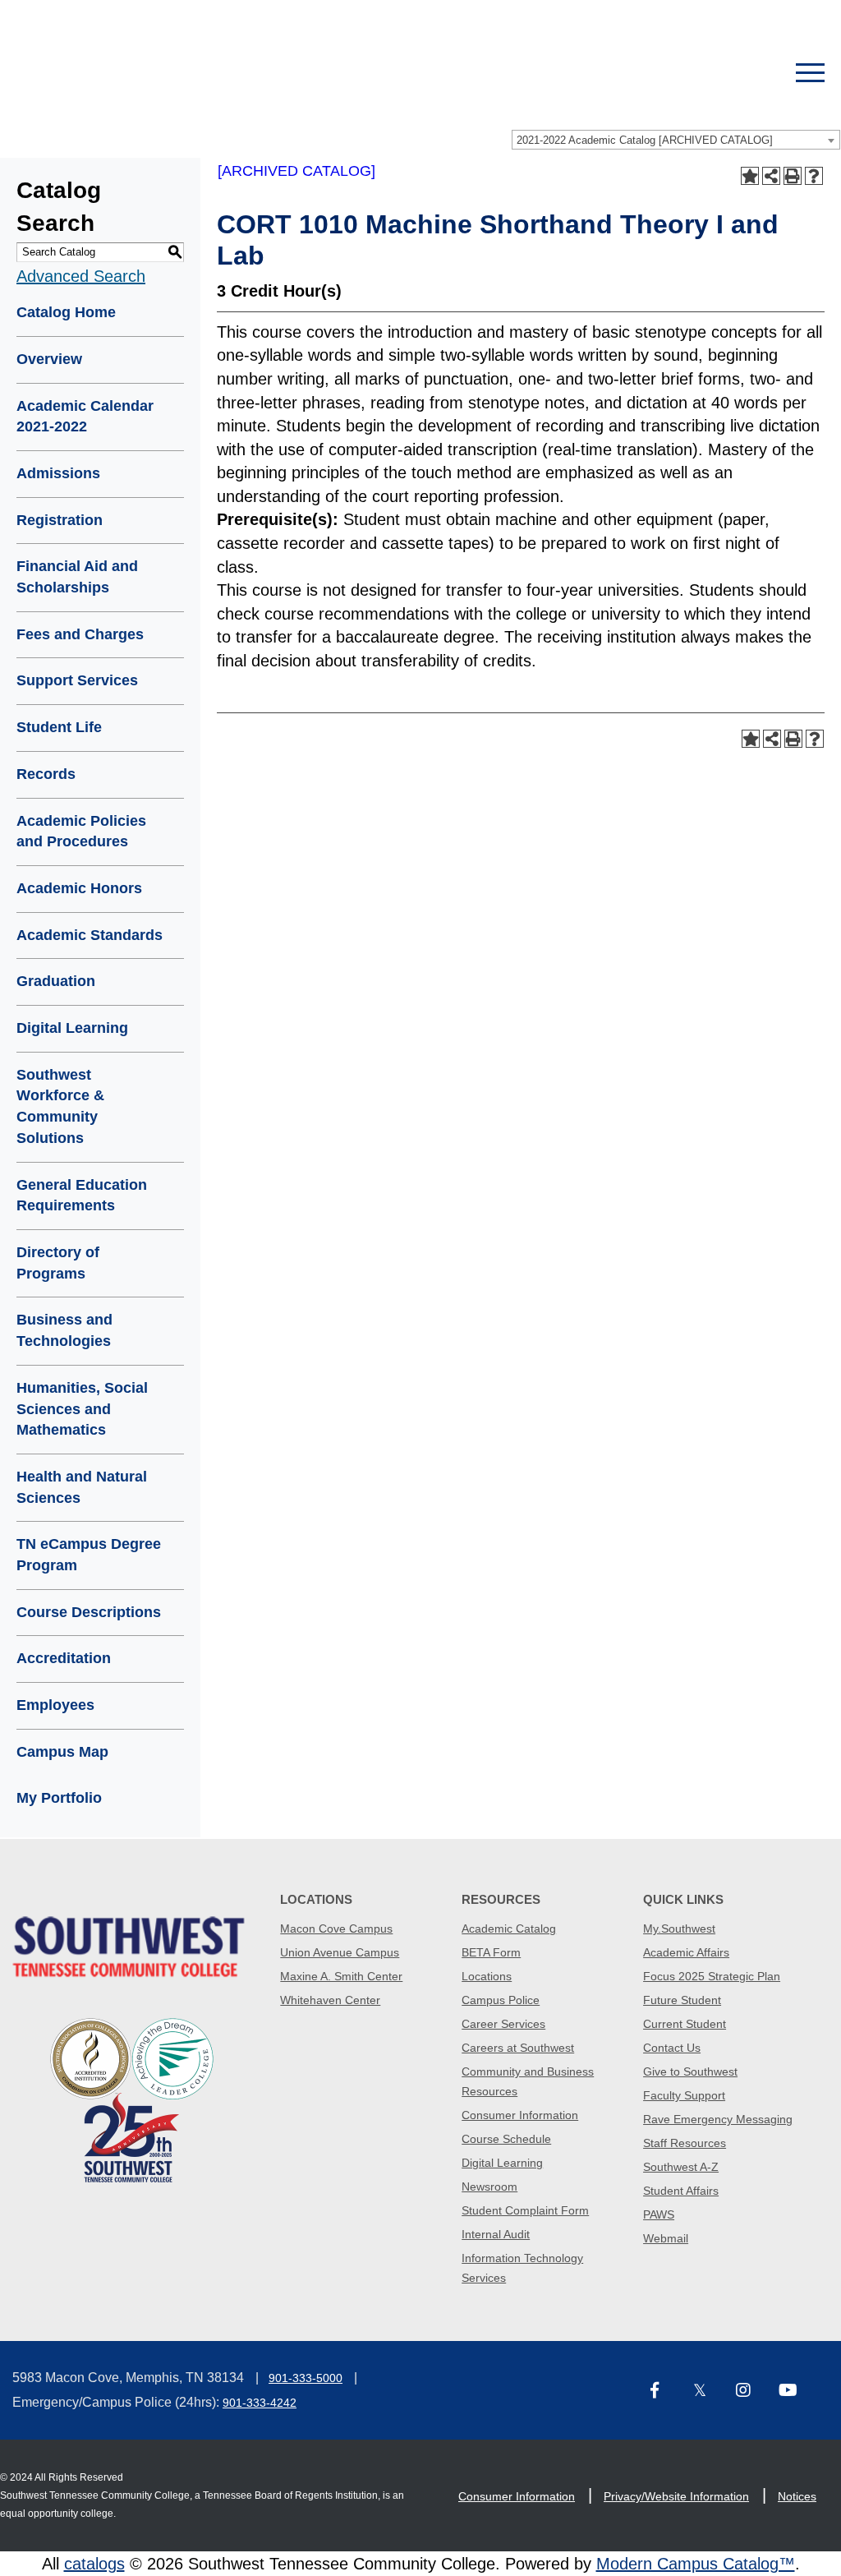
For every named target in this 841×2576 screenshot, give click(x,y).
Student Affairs (681, 2191)
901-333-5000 (306, 2378)
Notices (797, 2496)
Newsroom (489, 2187)
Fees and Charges (80, 634)
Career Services (503, 2024)
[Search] (753, 73)
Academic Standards (90, 935)
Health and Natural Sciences (82, 1487)
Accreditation (64, 1658)
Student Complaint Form (525, 2210)
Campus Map (62, 1752)
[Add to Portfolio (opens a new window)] (750, 176)
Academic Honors (79, 888)
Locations (487, 1976)
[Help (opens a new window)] (814, 176)
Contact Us (672, 2048)
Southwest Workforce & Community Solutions (60, 1106)
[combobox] (676, 140)
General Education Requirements (82, 1196)
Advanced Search (81, 276)
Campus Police (501, 2000)
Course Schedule (506, 2139)
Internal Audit (496, 2234)
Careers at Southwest (518, 2048)
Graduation (56, 981)
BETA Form (491, 1952)
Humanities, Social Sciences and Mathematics (82, 1409)
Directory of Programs (58, 1263)
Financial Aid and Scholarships (77, 577)
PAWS (659, 2214)
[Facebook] (666, 2392)
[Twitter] (709, 2392)
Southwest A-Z (681, 2167)
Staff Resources (685, 2143)
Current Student (685, 2024)
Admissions (58, 473)
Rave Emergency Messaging (718, 2119)
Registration (60, 520)
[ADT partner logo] (132, 2099)
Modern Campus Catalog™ (696, 2564)
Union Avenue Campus (340, 1952)
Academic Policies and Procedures (81, 832)
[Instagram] (751, 2392)
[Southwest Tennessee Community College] (363, 73)
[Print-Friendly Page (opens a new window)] (793, 176)
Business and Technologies (64, 1330)
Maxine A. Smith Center (341, 1976)
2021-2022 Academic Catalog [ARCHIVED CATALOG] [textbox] (645, 140)
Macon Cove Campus (336, 1929)
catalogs (94, 2564)
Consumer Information (520, 2115)
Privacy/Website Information (676, 2496)
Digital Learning (72, 1028)
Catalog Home (66, 312)
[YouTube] (794, 2392)
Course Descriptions (89, 1612)
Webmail (666, 2238)
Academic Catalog (509, 1929)
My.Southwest (679, 1929)
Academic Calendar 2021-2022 (85, 417)
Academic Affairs (686, 1952)
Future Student (682, 2000)
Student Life (59, 727)
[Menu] (810, 73)
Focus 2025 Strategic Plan (712, 1976)
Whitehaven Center (330, 2000)
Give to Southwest (690, 2071)
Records (46, 774)
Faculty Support (684, 2095)
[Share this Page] (771, 176)
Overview (49, 359)
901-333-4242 (260, 2403)
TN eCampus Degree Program (89, 1555)
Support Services (77, 680)
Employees (55, 1705)
